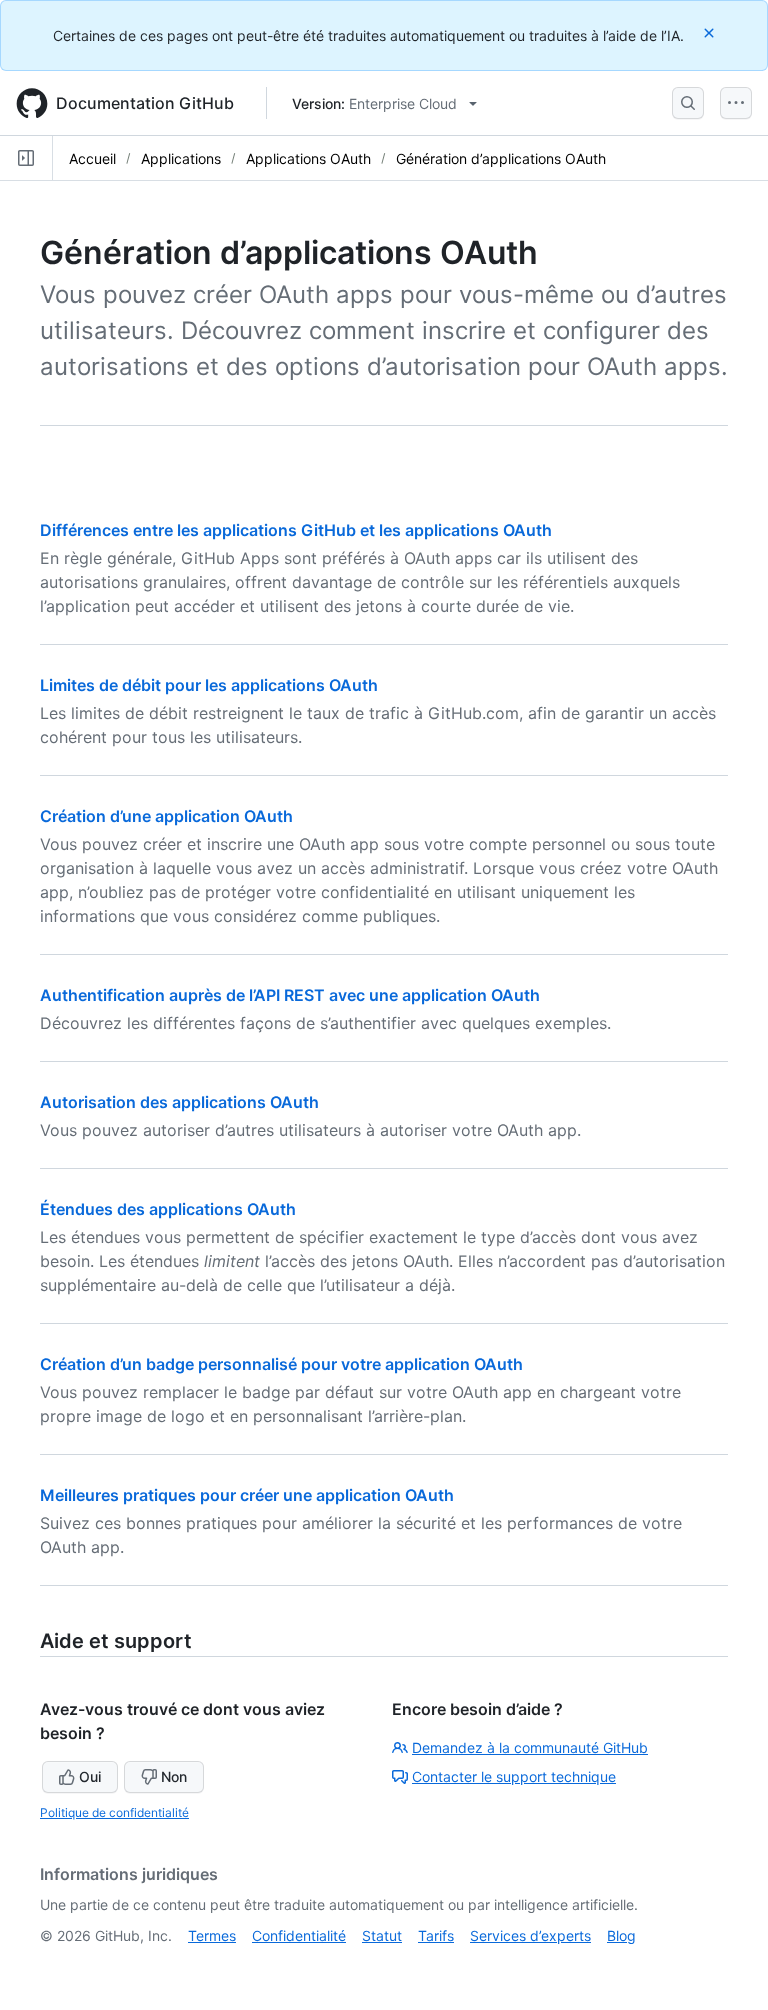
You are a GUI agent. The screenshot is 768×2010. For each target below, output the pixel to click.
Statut (382, 1935)
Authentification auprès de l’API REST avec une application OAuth (290, 995)
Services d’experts (530, 1935)
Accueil (92, 158)
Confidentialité (299, 1935)
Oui (90, 1776)
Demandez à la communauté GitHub (530, 1747)
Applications (181, 158)
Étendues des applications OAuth (168, 1209)
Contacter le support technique (514, 1776)
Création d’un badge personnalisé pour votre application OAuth (281, 1364)
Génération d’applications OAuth (501, 158)
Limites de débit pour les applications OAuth (209, 685)
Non (174, 1776)
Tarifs (436, 1935)
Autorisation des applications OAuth (179, 1102)
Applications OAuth (308, 158)
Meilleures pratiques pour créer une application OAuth (247, 1495)
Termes (212, 1935)
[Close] (711, 32)
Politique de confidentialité (114, 1812)
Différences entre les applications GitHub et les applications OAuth (296, 530)
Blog (621, 1935)
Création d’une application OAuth (166, 816)
